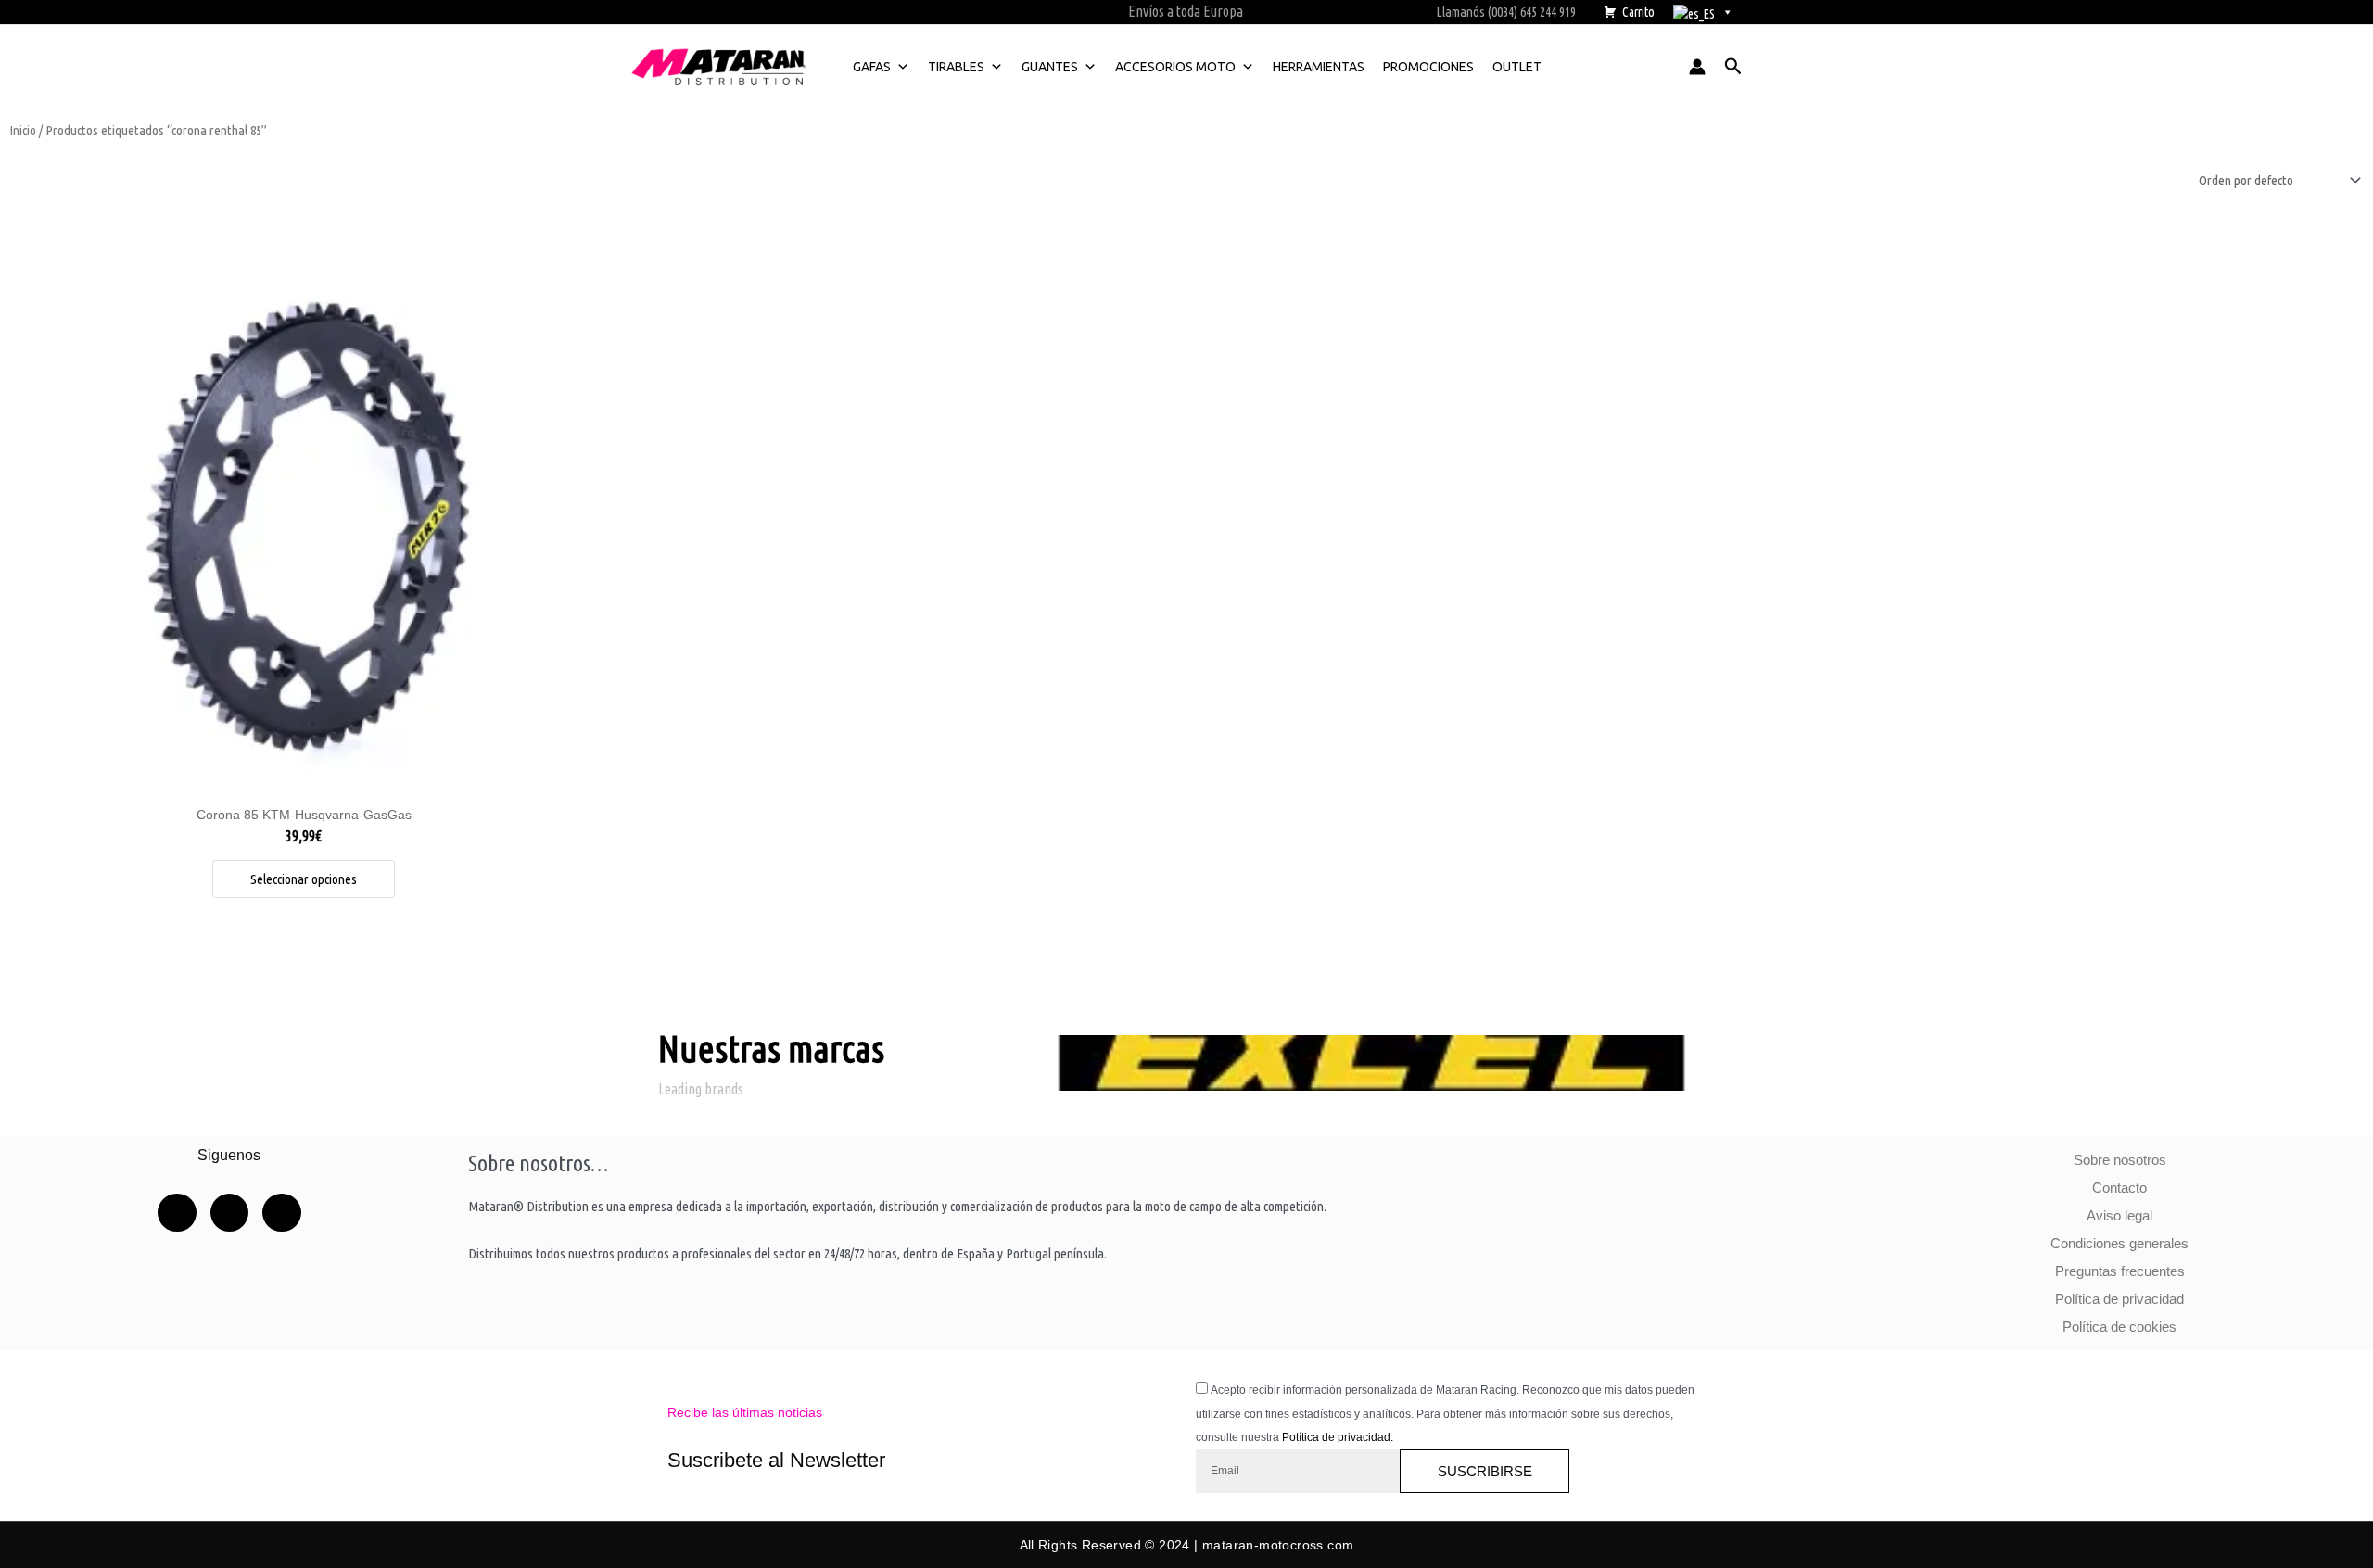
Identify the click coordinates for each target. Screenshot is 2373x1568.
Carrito (1638, 12)
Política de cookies (2119, 1327)
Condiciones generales (2119, 1243)
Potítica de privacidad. (1338, 1437)
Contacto (2119, 1188)
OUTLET (1517, 67)
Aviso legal (2119, 1215)
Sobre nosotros (2120, 1160)
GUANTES (1050, 67)
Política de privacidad (2119, 1299)
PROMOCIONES (1428, 67)
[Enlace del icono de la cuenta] (1697, 67)
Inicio (23, 130)
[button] (1733, 67)
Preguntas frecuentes (2120, 1271)
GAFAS (872, 67)
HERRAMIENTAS (1319, 67)
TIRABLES (956, 67)
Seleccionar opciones (304, 879)
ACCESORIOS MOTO (1175, 67)
